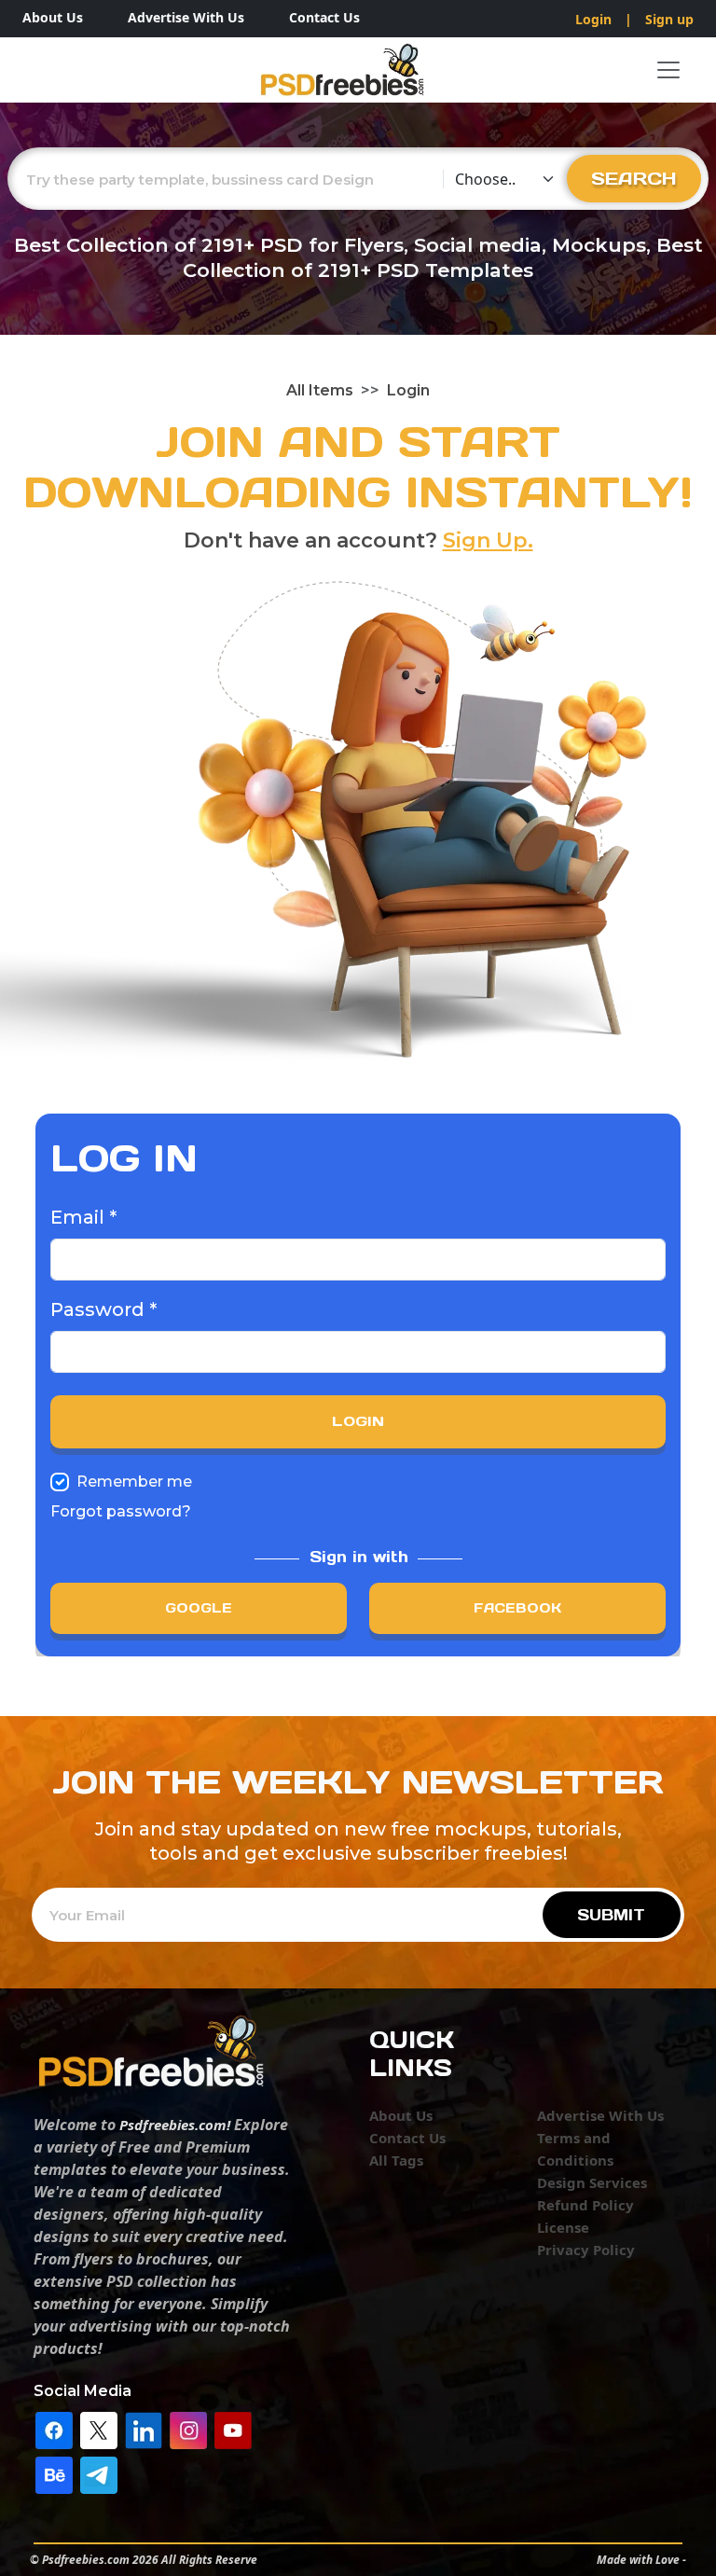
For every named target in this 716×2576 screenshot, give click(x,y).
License (563, 2227)
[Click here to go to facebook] (54, 2429)
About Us (53, 17)
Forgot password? (121, 1511)
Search (634, 178)
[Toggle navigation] (668, 70)
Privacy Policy (586, 2250)
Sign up (669, 19)
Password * (103, 1309)
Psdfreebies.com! (175, 2125)
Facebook (517, 1608)
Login (593, 19)
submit (611, 1915)
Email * (83, 1217)
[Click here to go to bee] (54, 2473)
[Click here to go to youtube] (233, 2429)
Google (199, 1608)
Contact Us (324, 17)
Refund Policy (585, 2205)
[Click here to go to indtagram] (188, 2429)
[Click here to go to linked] (144, 2429)
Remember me (134, 1482)
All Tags (396, 2160)
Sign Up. (488, 540)
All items (320, 390)
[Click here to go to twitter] (99, 2429)
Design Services (592, 2182)
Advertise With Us (186, 17)
